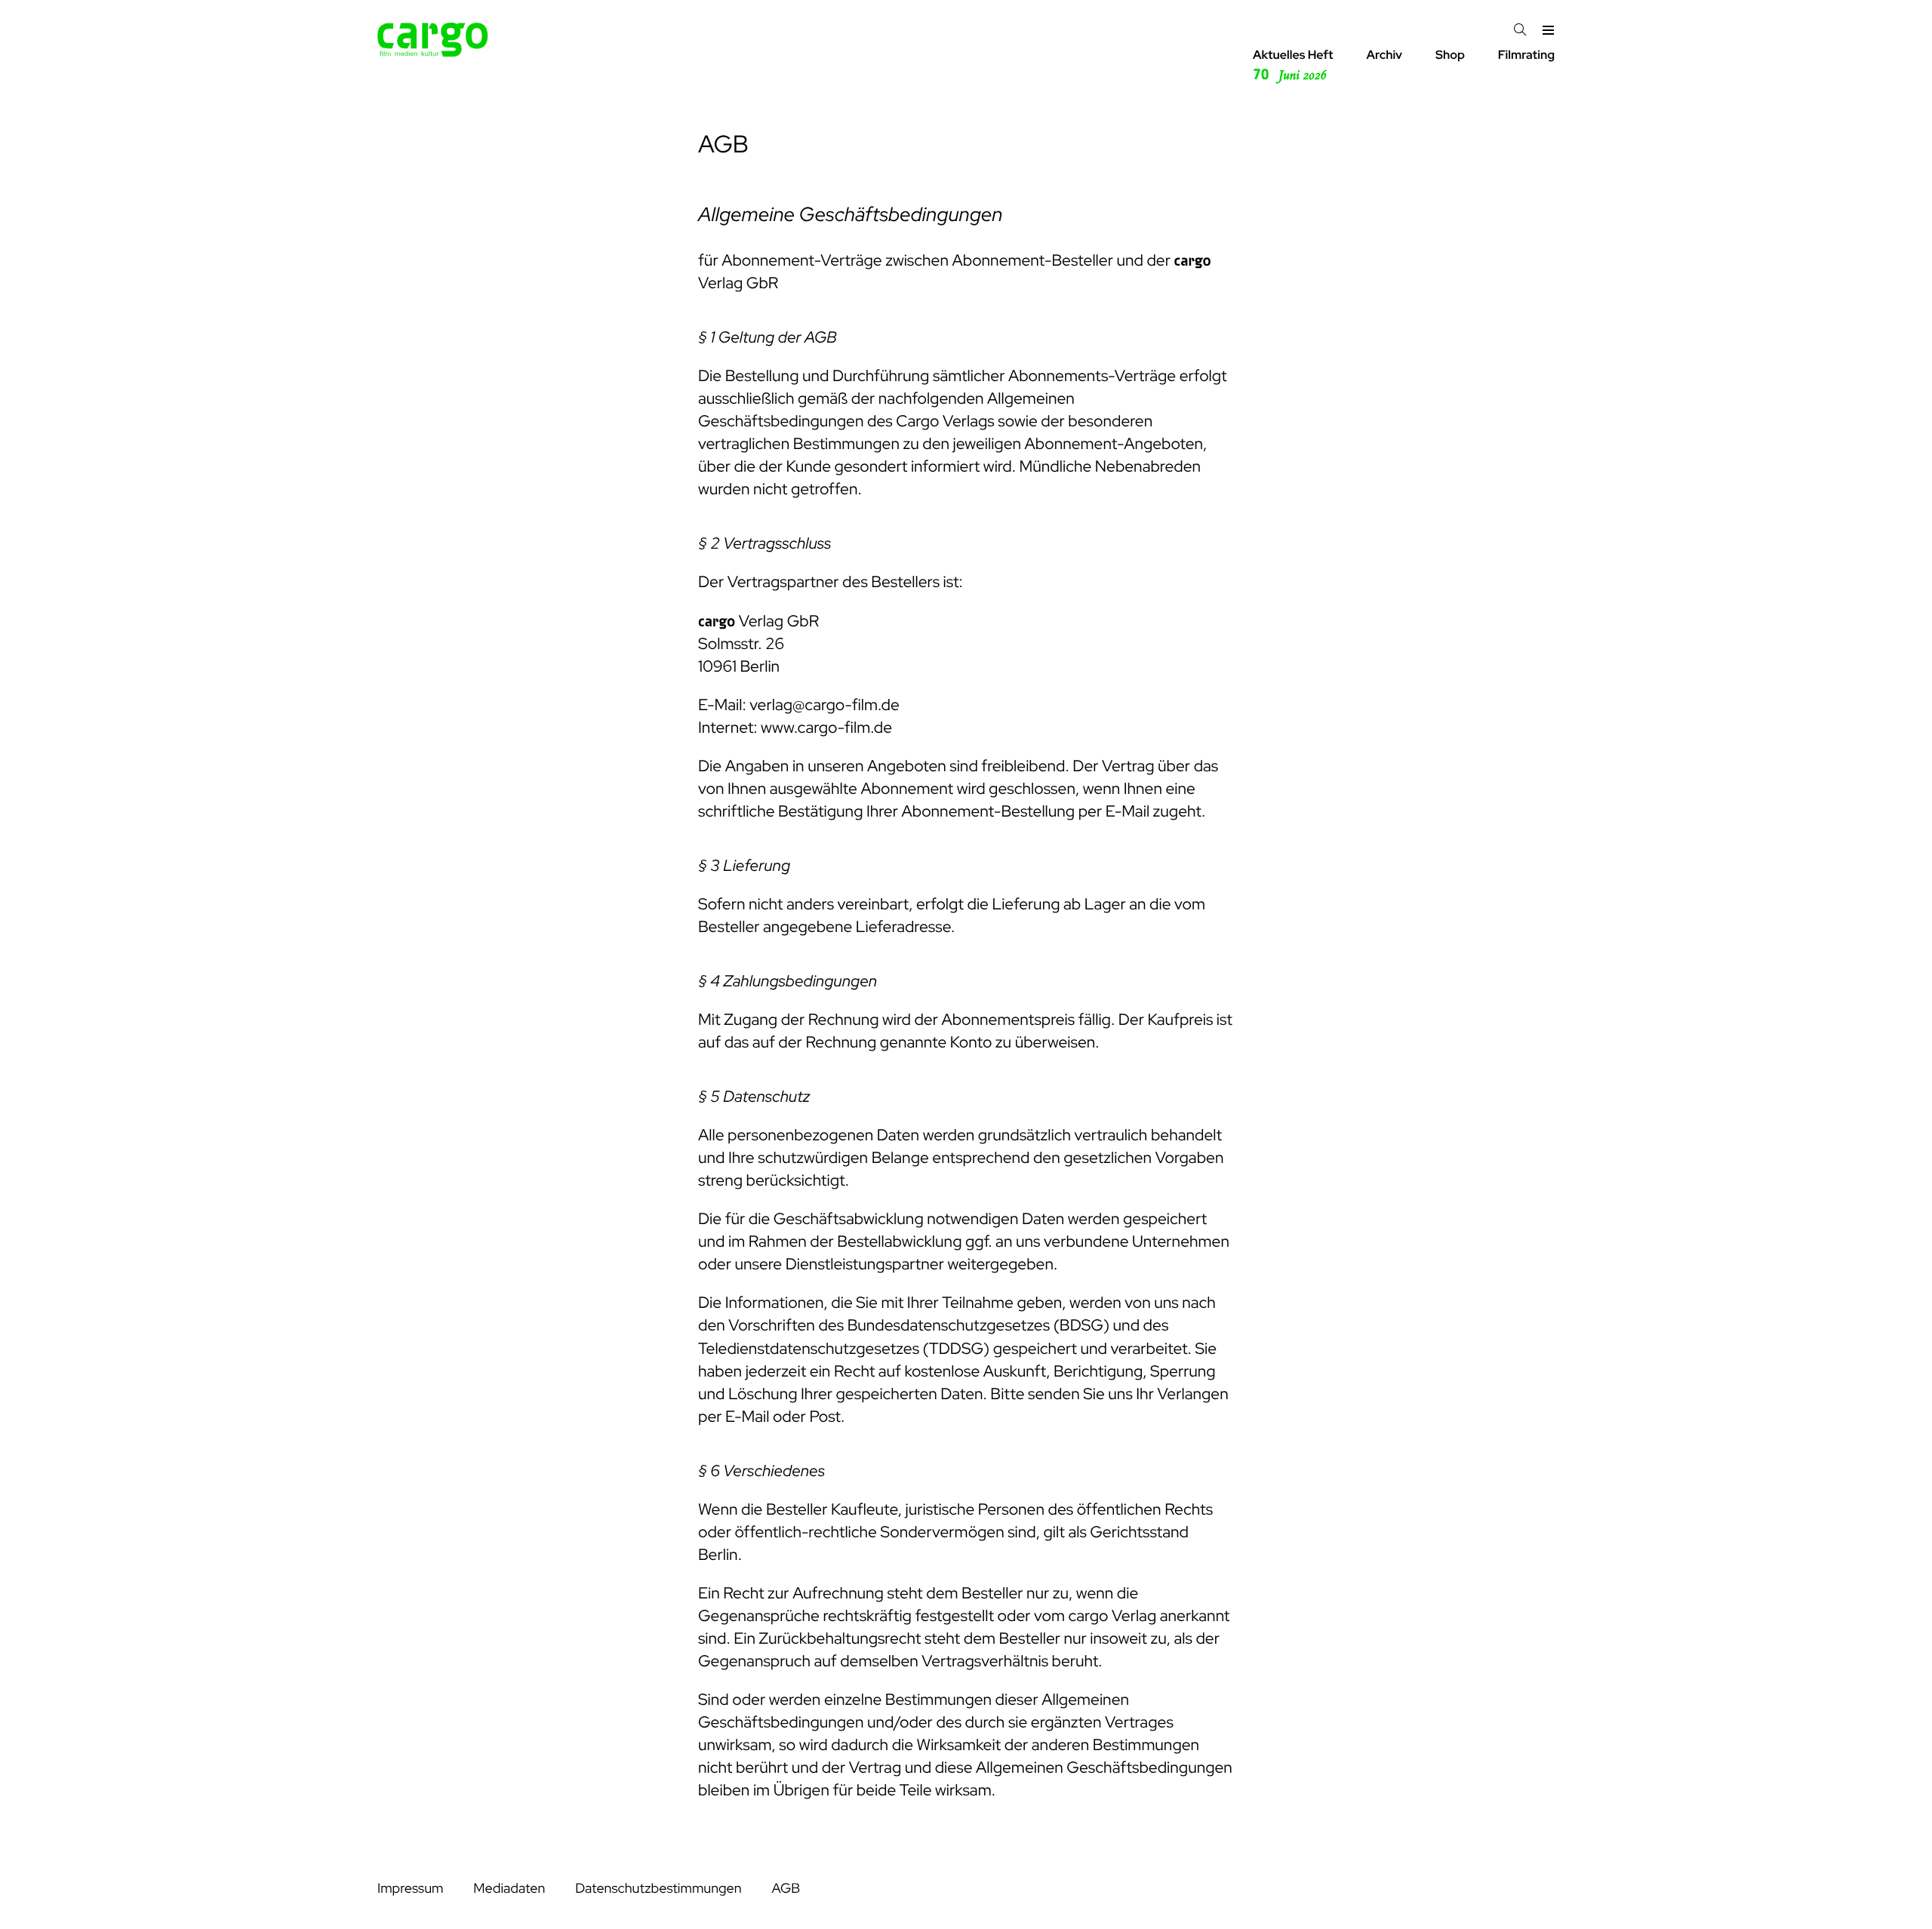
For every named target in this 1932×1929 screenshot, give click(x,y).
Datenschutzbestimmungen (658, 1889)
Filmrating (1526, 55)
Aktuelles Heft (1293, 65)
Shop (1450, 55)
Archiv (1384, 55)
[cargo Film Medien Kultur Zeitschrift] (433, 52)
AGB (786, 1889)
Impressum (410, 1889)
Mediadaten (509, 1889)
